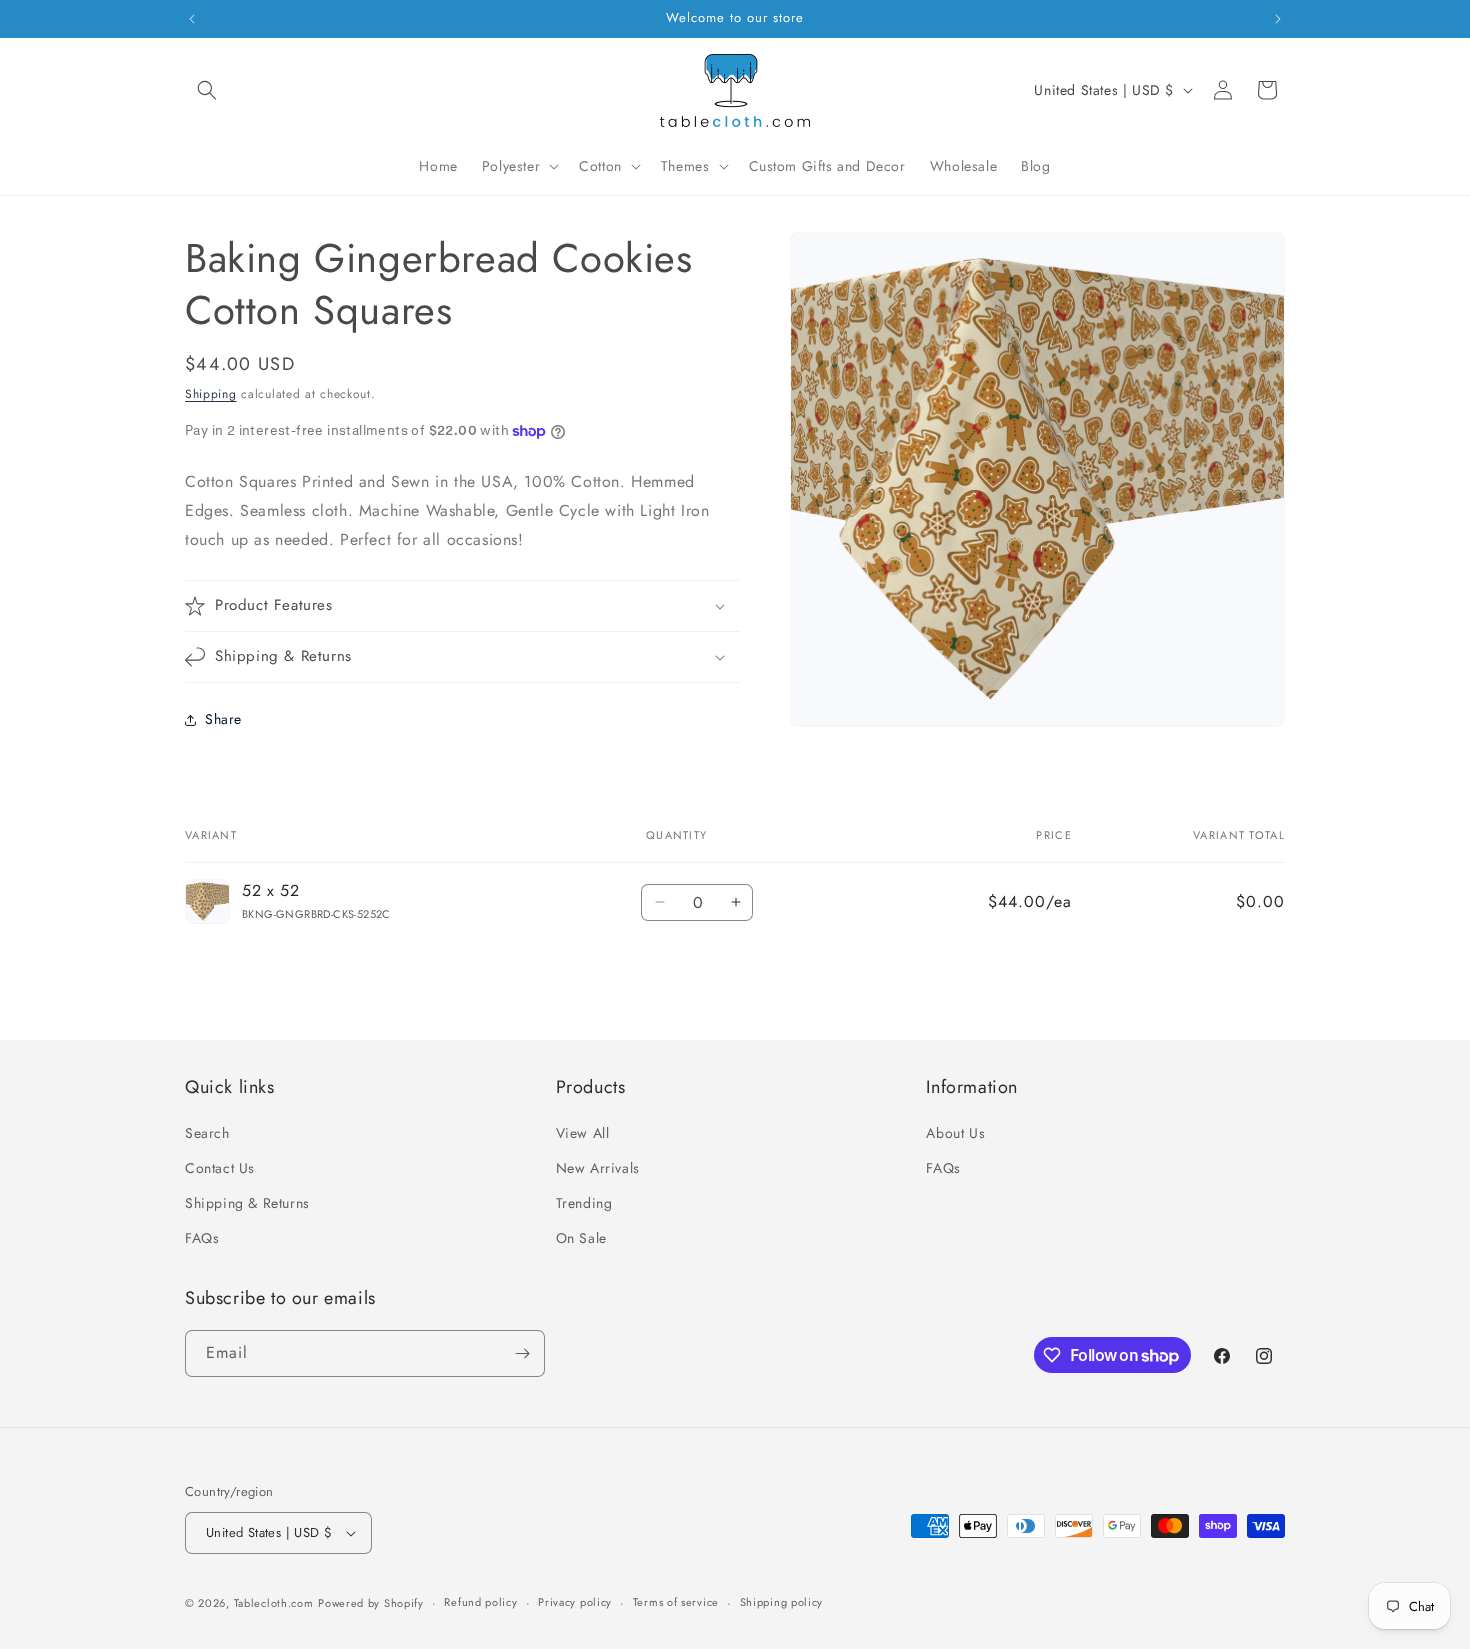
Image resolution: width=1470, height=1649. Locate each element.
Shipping (211, 394)
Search (207, 1133)
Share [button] (223, 719)
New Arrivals (598, 1168)
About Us (955, 1133)
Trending (584, 1204)
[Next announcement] (1278, 19)
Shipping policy (782, 1603)
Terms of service (676, 1603)
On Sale (581, 1239)
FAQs (202, 1239)
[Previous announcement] (192, 19)
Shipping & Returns (247, 1204)
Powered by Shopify (371, 1603)
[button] (207, 90)
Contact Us (220, 1168)
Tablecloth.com (274, 1603)
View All (583, 1133)
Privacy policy (575, 1603)
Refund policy (480, 1603)
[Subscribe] (522, 1353)
